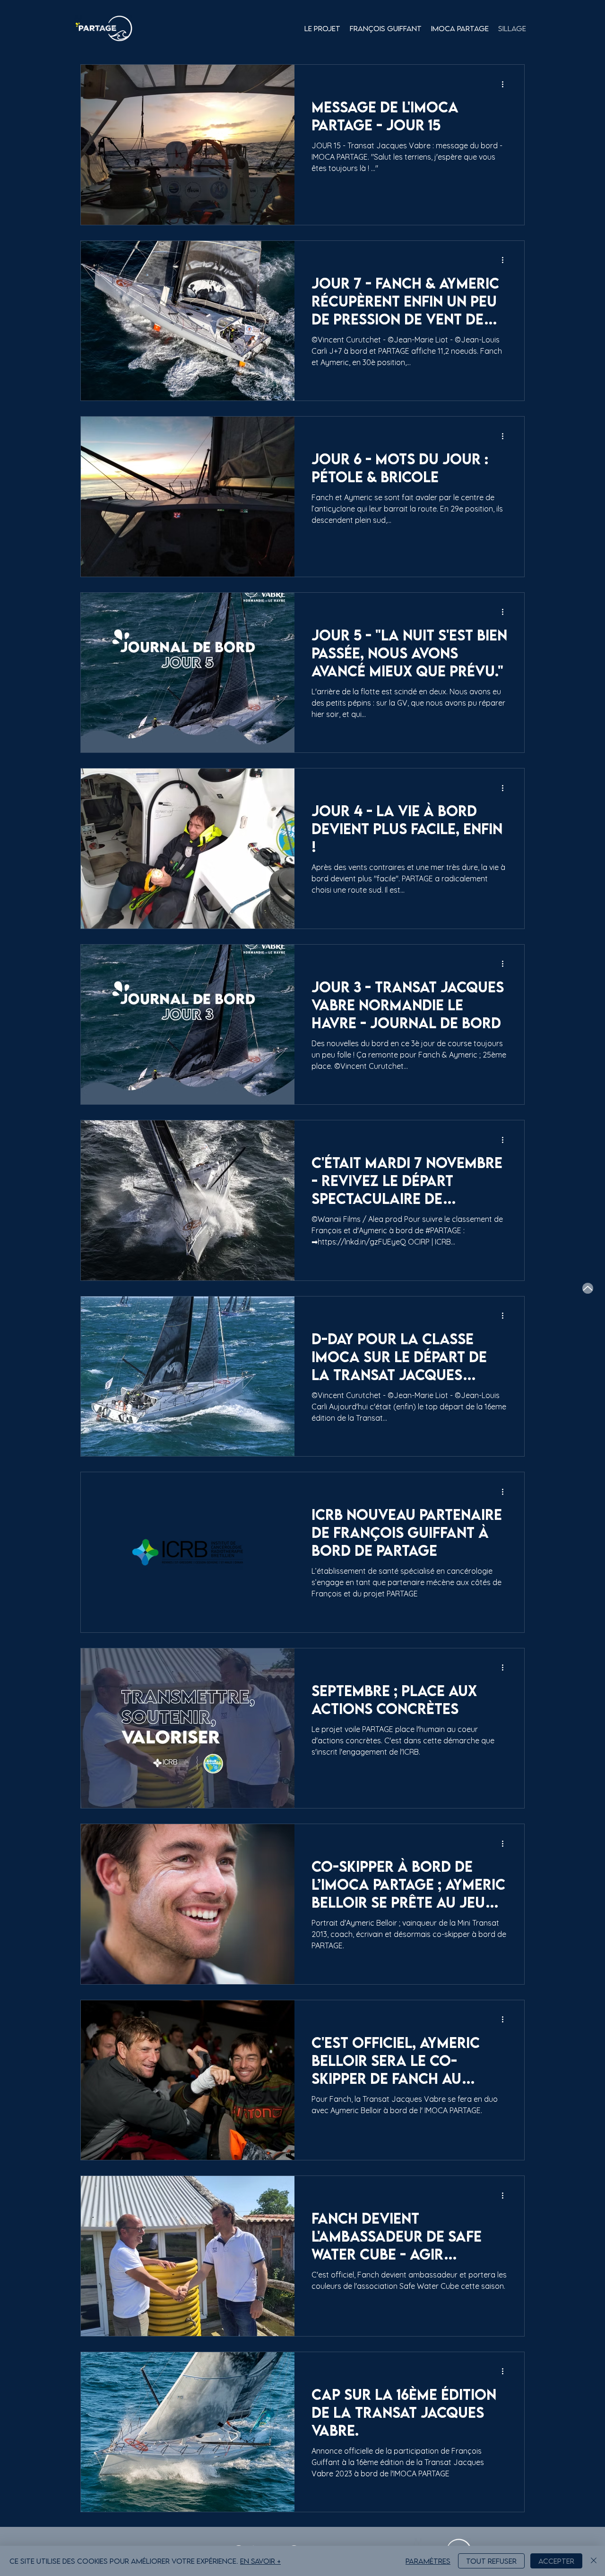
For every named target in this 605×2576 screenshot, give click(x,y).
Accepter (556, 2561)
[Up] (588, 1288)
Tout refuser (491, 2561)
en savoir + (260, 2561)
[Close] (594, 2561)
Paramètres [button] (428, 2561)
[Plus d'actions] (506, 84)
